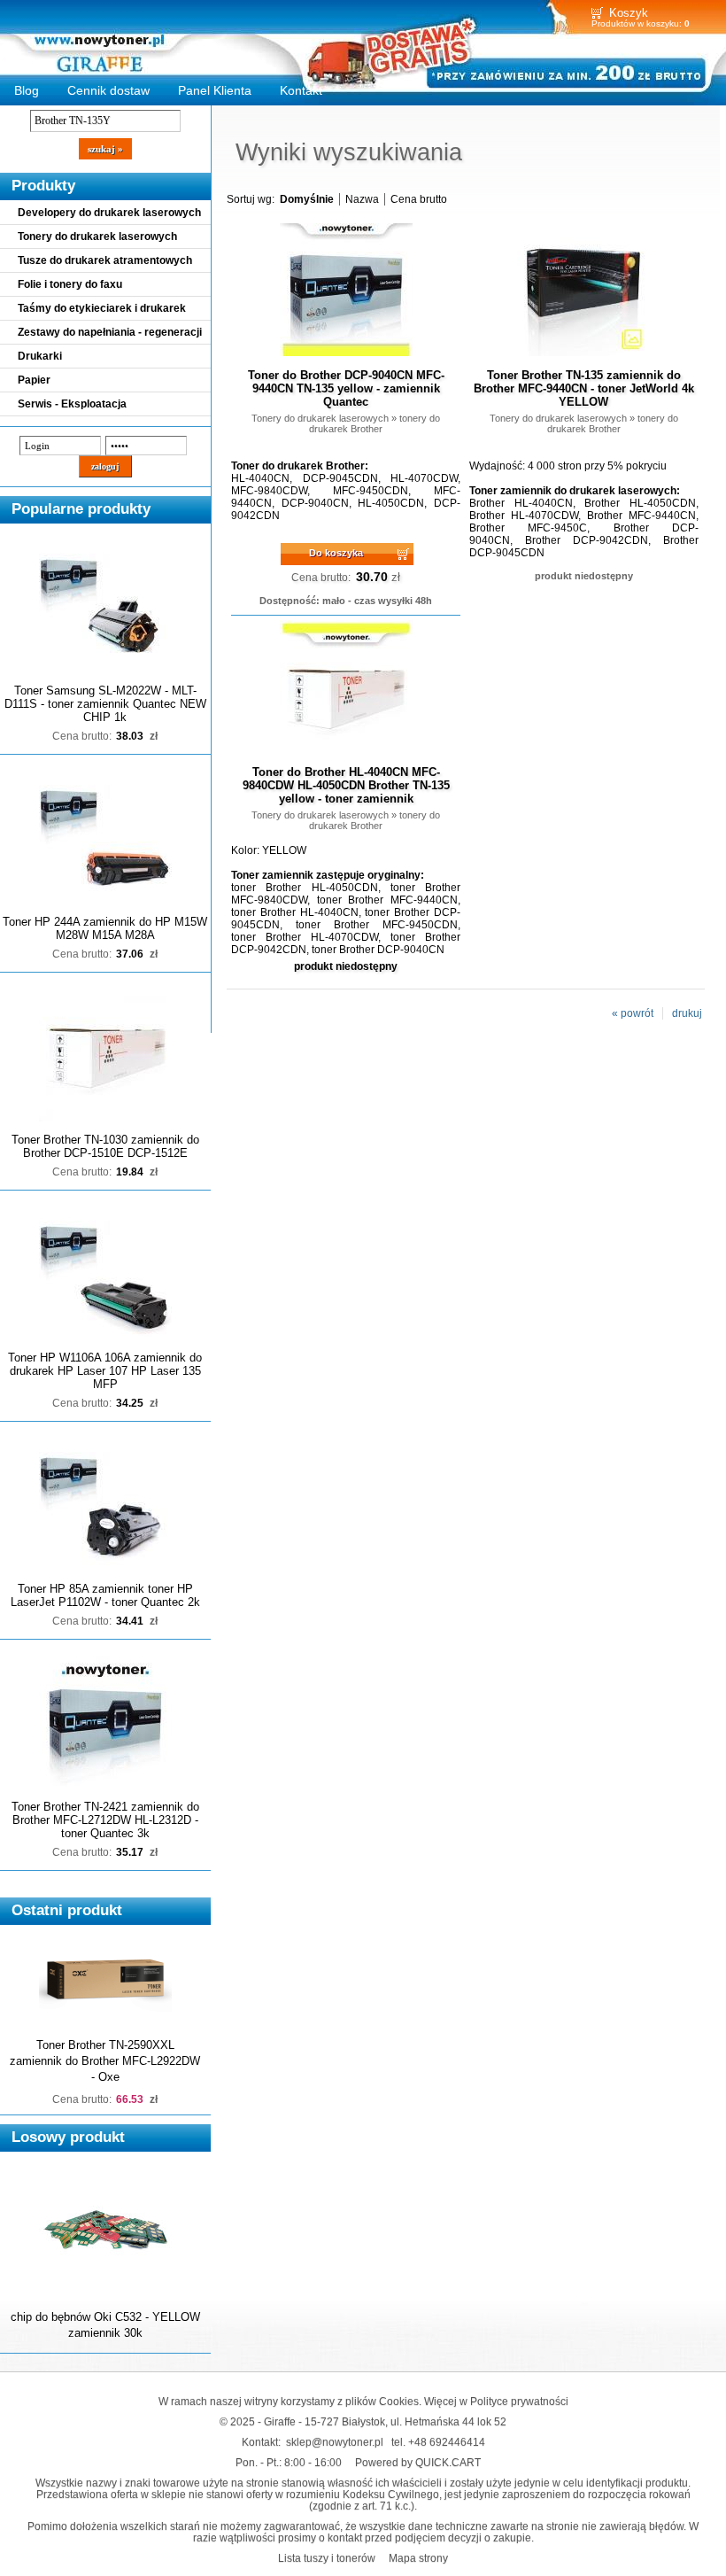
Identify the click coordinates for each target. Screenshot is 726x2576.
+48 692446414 (447, 2442)
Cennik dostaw (108, 90)
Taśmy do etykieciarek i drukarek (102, 308)
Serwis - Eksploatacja (72, 404)
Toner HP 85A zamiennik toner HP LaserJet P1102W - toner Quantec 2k (105, 1595)
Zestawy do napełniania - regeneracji (110, 332)
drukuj (687, 1013)
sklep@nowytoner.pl (335, 2442)
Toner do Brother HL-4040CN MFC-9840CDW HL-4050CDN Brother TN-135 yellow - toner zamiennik (346, 785)
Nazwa (362, 199)
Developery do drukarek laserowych (109, 213)
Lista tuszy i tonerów (327, 2558)
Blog (27, 90)
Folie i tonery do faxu (70, 284)
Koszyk (629, 13)
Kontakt (301, 90)
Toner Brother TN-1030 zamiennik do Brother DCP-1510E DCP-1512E (105, 1146)
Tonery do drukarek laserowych (97, 237)
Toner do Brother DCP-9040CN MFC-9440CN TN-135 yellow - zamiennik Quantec (346, 388)
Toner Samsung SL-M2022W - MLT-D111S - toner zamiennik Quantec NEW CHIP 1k (105, 704)
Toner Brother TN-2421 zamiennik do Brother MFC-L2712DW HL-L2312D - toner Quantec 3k (105, 1820)
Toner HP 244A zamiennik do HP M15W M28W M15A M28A (105, 928)
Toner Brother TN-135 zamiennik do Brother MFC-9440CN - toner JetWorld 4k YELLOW (584, 388)
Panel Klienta (215, 90)
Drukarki (40, 356)
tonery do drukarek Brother (375, 423)
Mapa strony (418, 2558)
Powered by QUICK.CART (418, 2462)
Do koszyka (336, 553)
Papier (34, 380)
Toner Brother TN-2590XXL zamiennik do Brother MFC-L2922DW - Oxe (105, 2061)
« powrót (633, 1013)
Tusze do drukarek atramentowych (105, 260)
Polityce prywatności (519, 2401)
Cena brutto (419, 199)
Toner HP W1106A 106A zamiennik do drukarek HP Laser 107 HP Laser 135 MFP (105, 1371)
